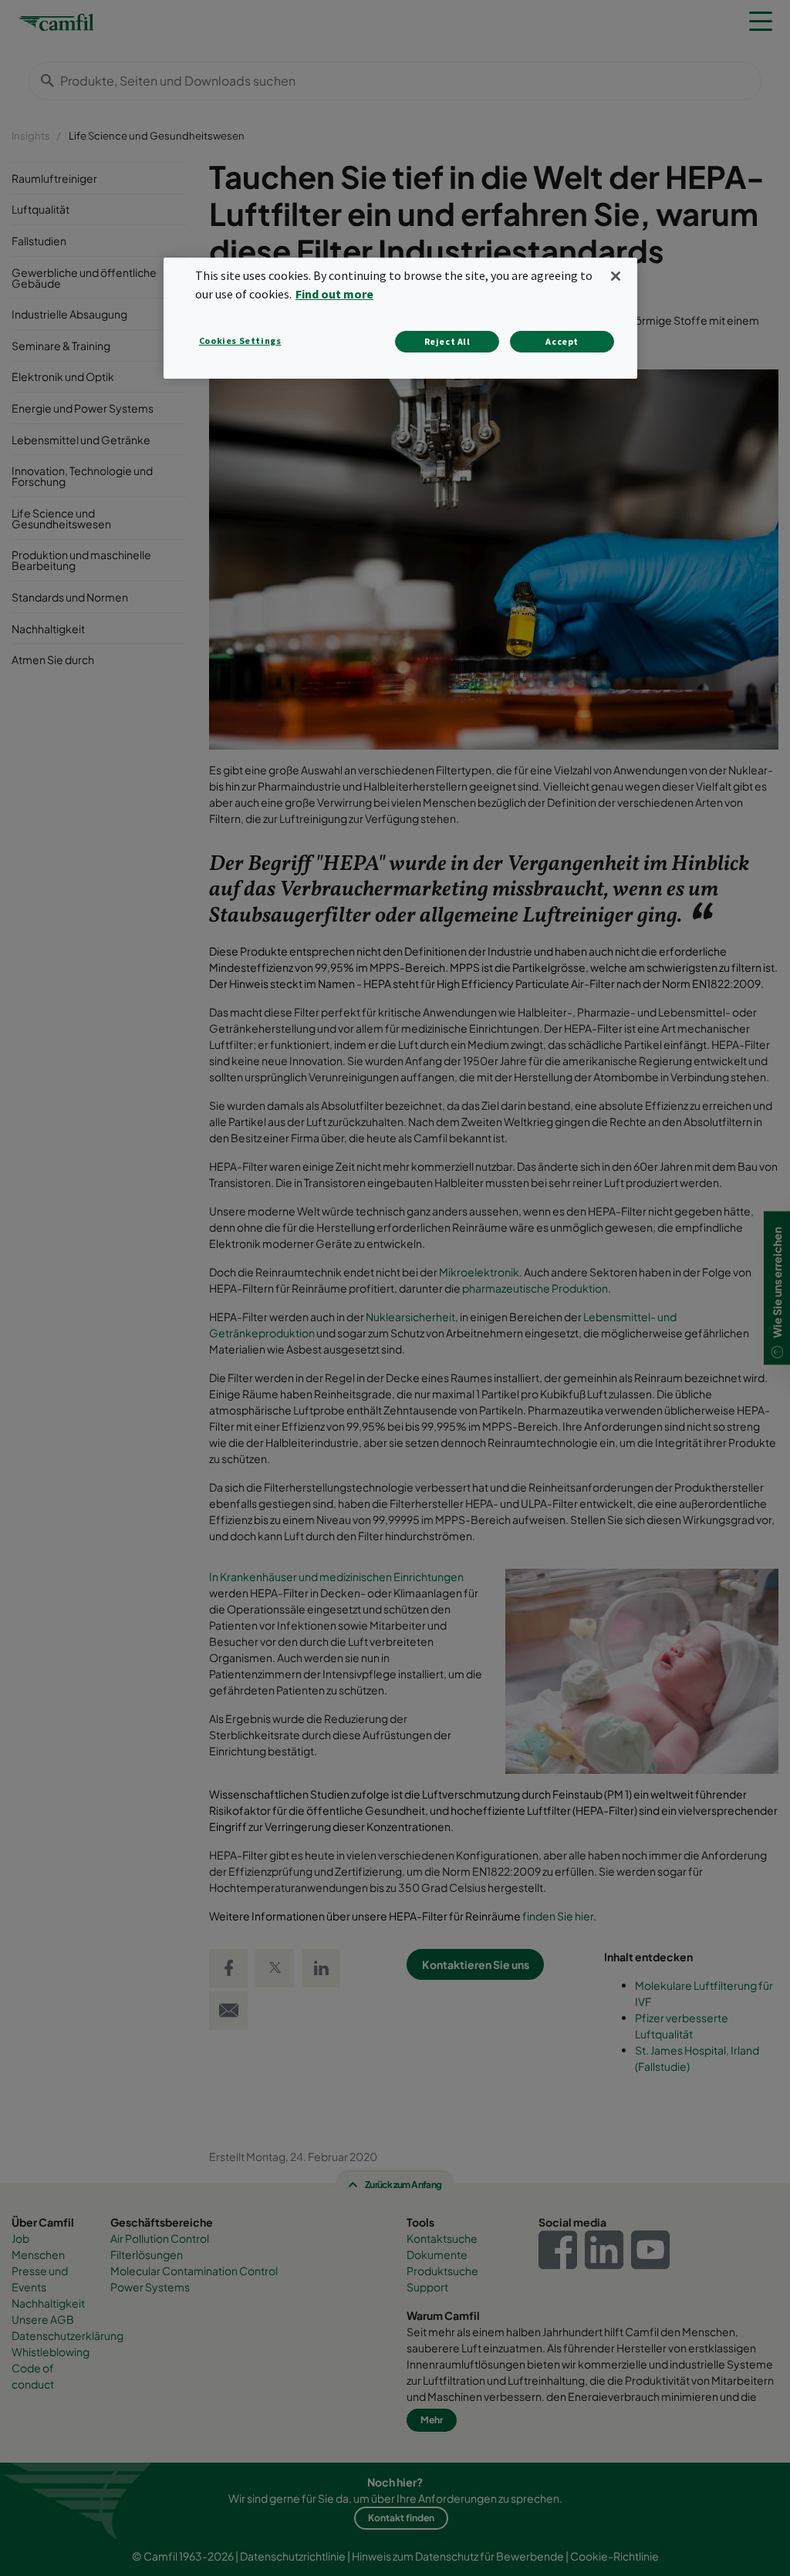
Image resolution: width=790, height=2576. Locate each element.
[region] (400, 318)
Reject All (447, 341)
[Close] (616, 276)
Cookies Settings (240, 341)
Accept (562, 341)
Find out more (334, 294)
